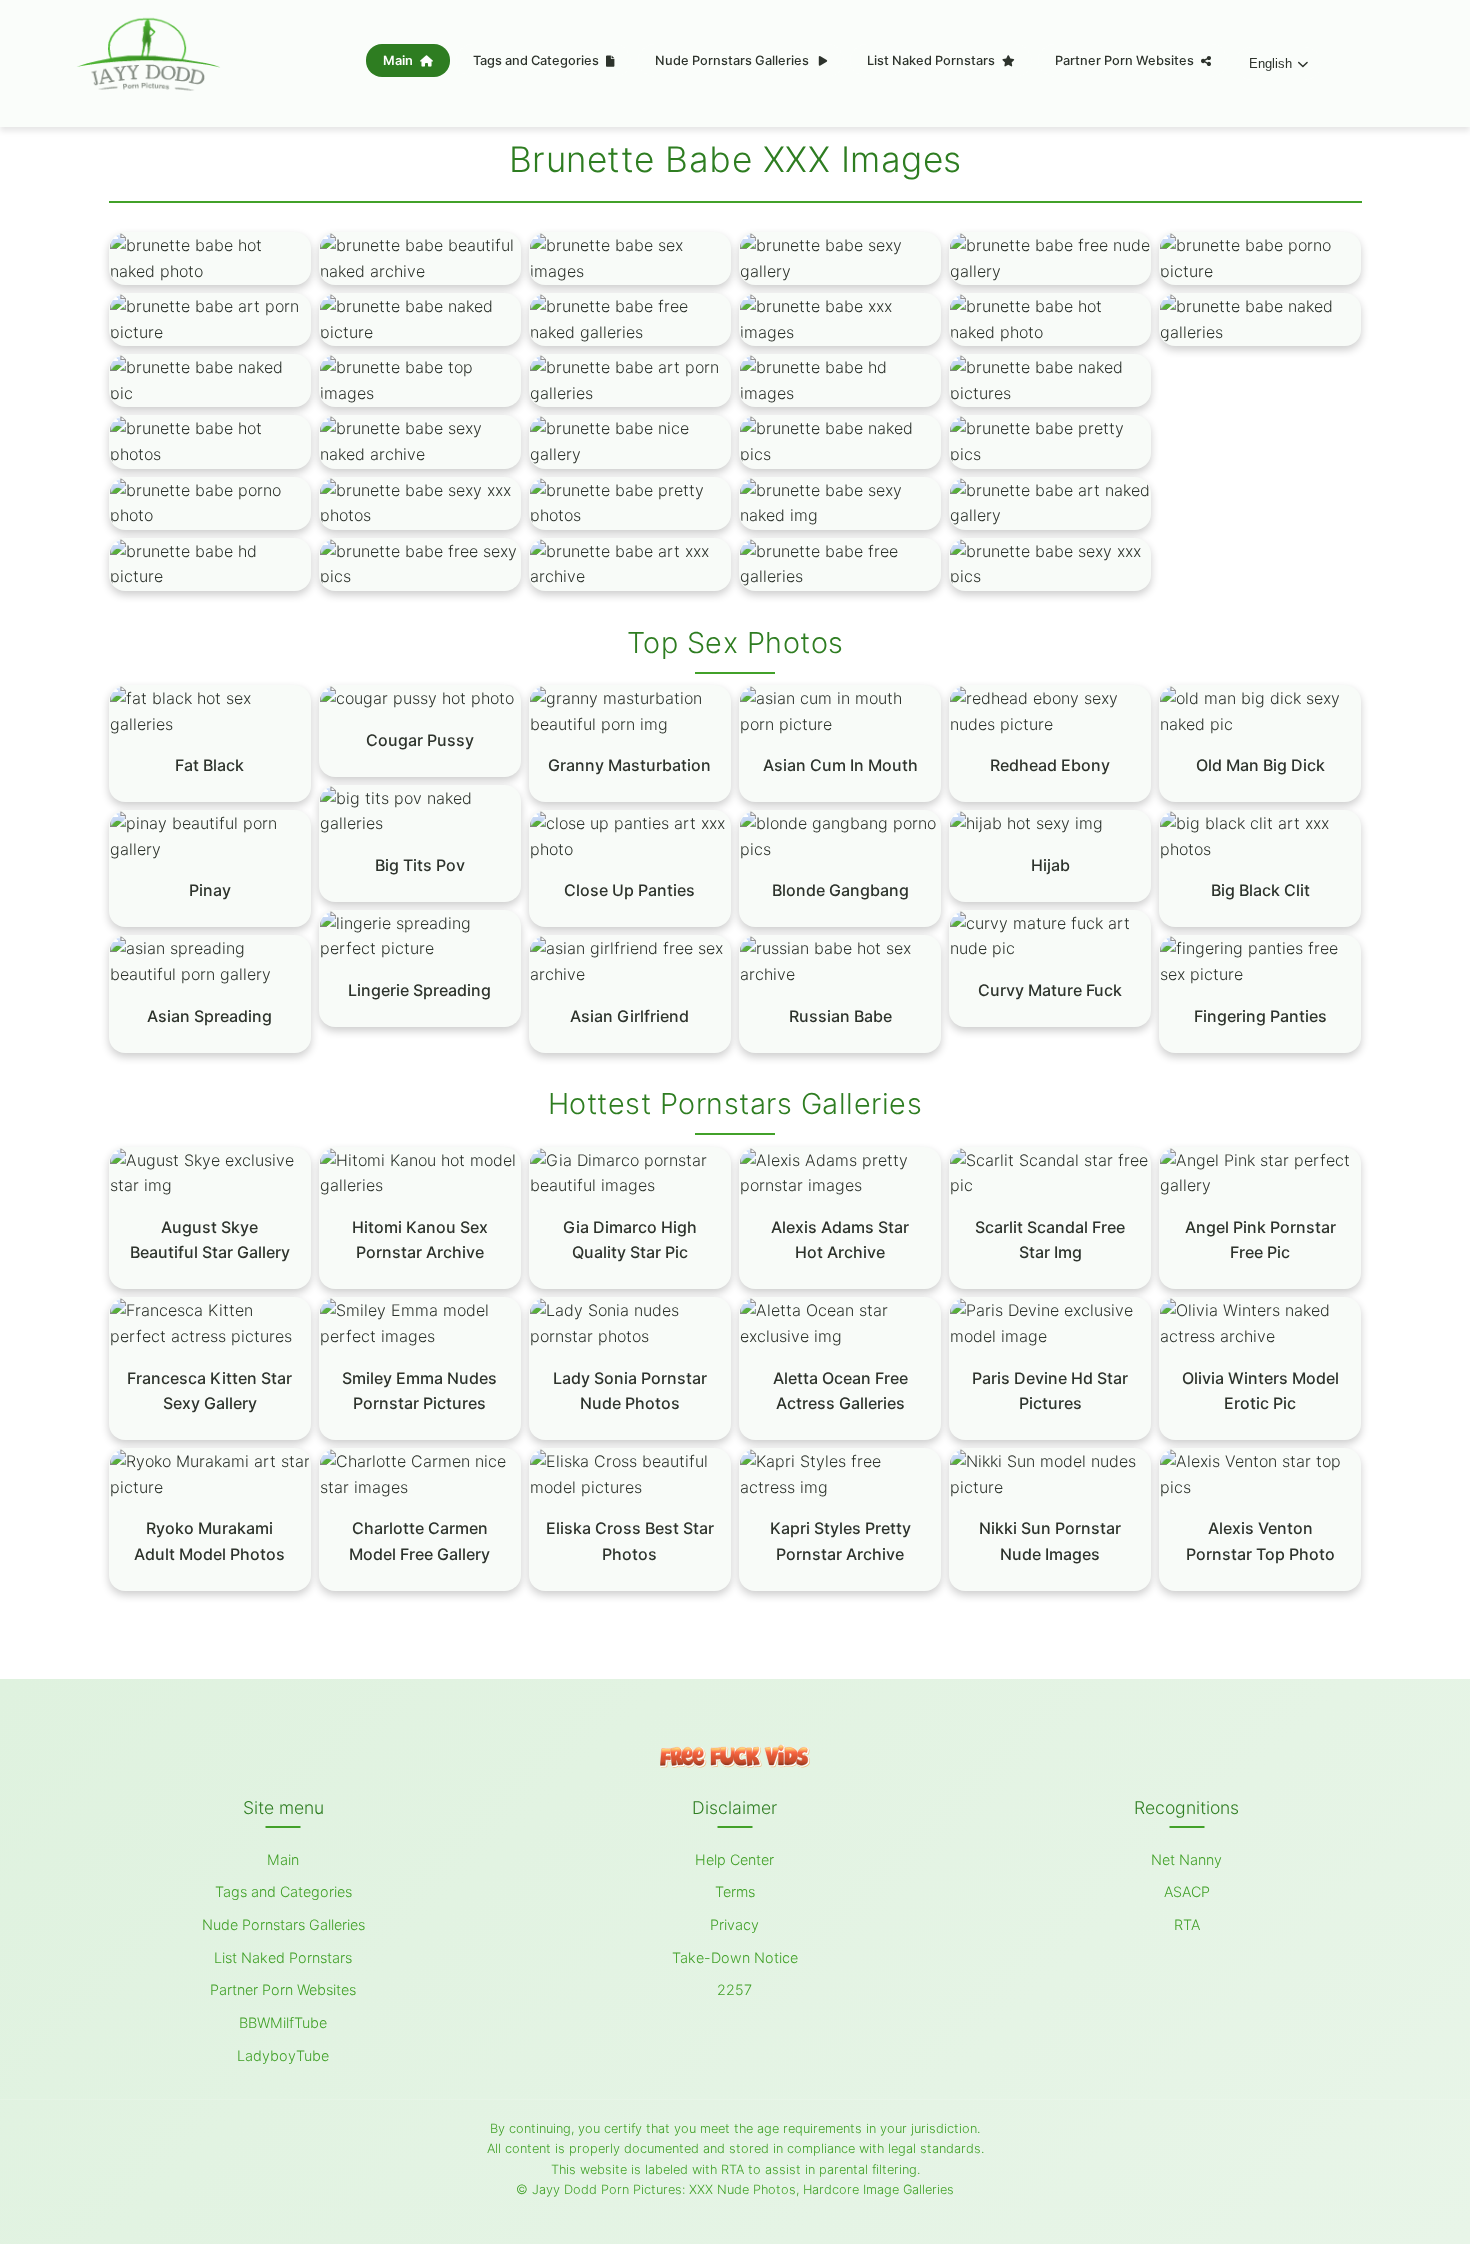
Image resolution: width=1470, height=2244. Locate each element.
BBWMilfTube (283, 2022)
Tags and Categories (537, 60)
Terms (735, 1891)
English (1270, 63)
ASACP (1187, 1891)
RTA (1187, 1924)
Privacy (734, 1924)
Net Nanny (1186, 1859)
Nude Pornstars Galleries (733, 60)
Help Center (734, 1859)
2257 (734, 1989)
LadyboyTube (283, 2055)
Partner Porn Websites (1126, 60)
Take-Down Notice (735, 1957)
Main (399, 60)
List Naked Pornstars (932, 60)
